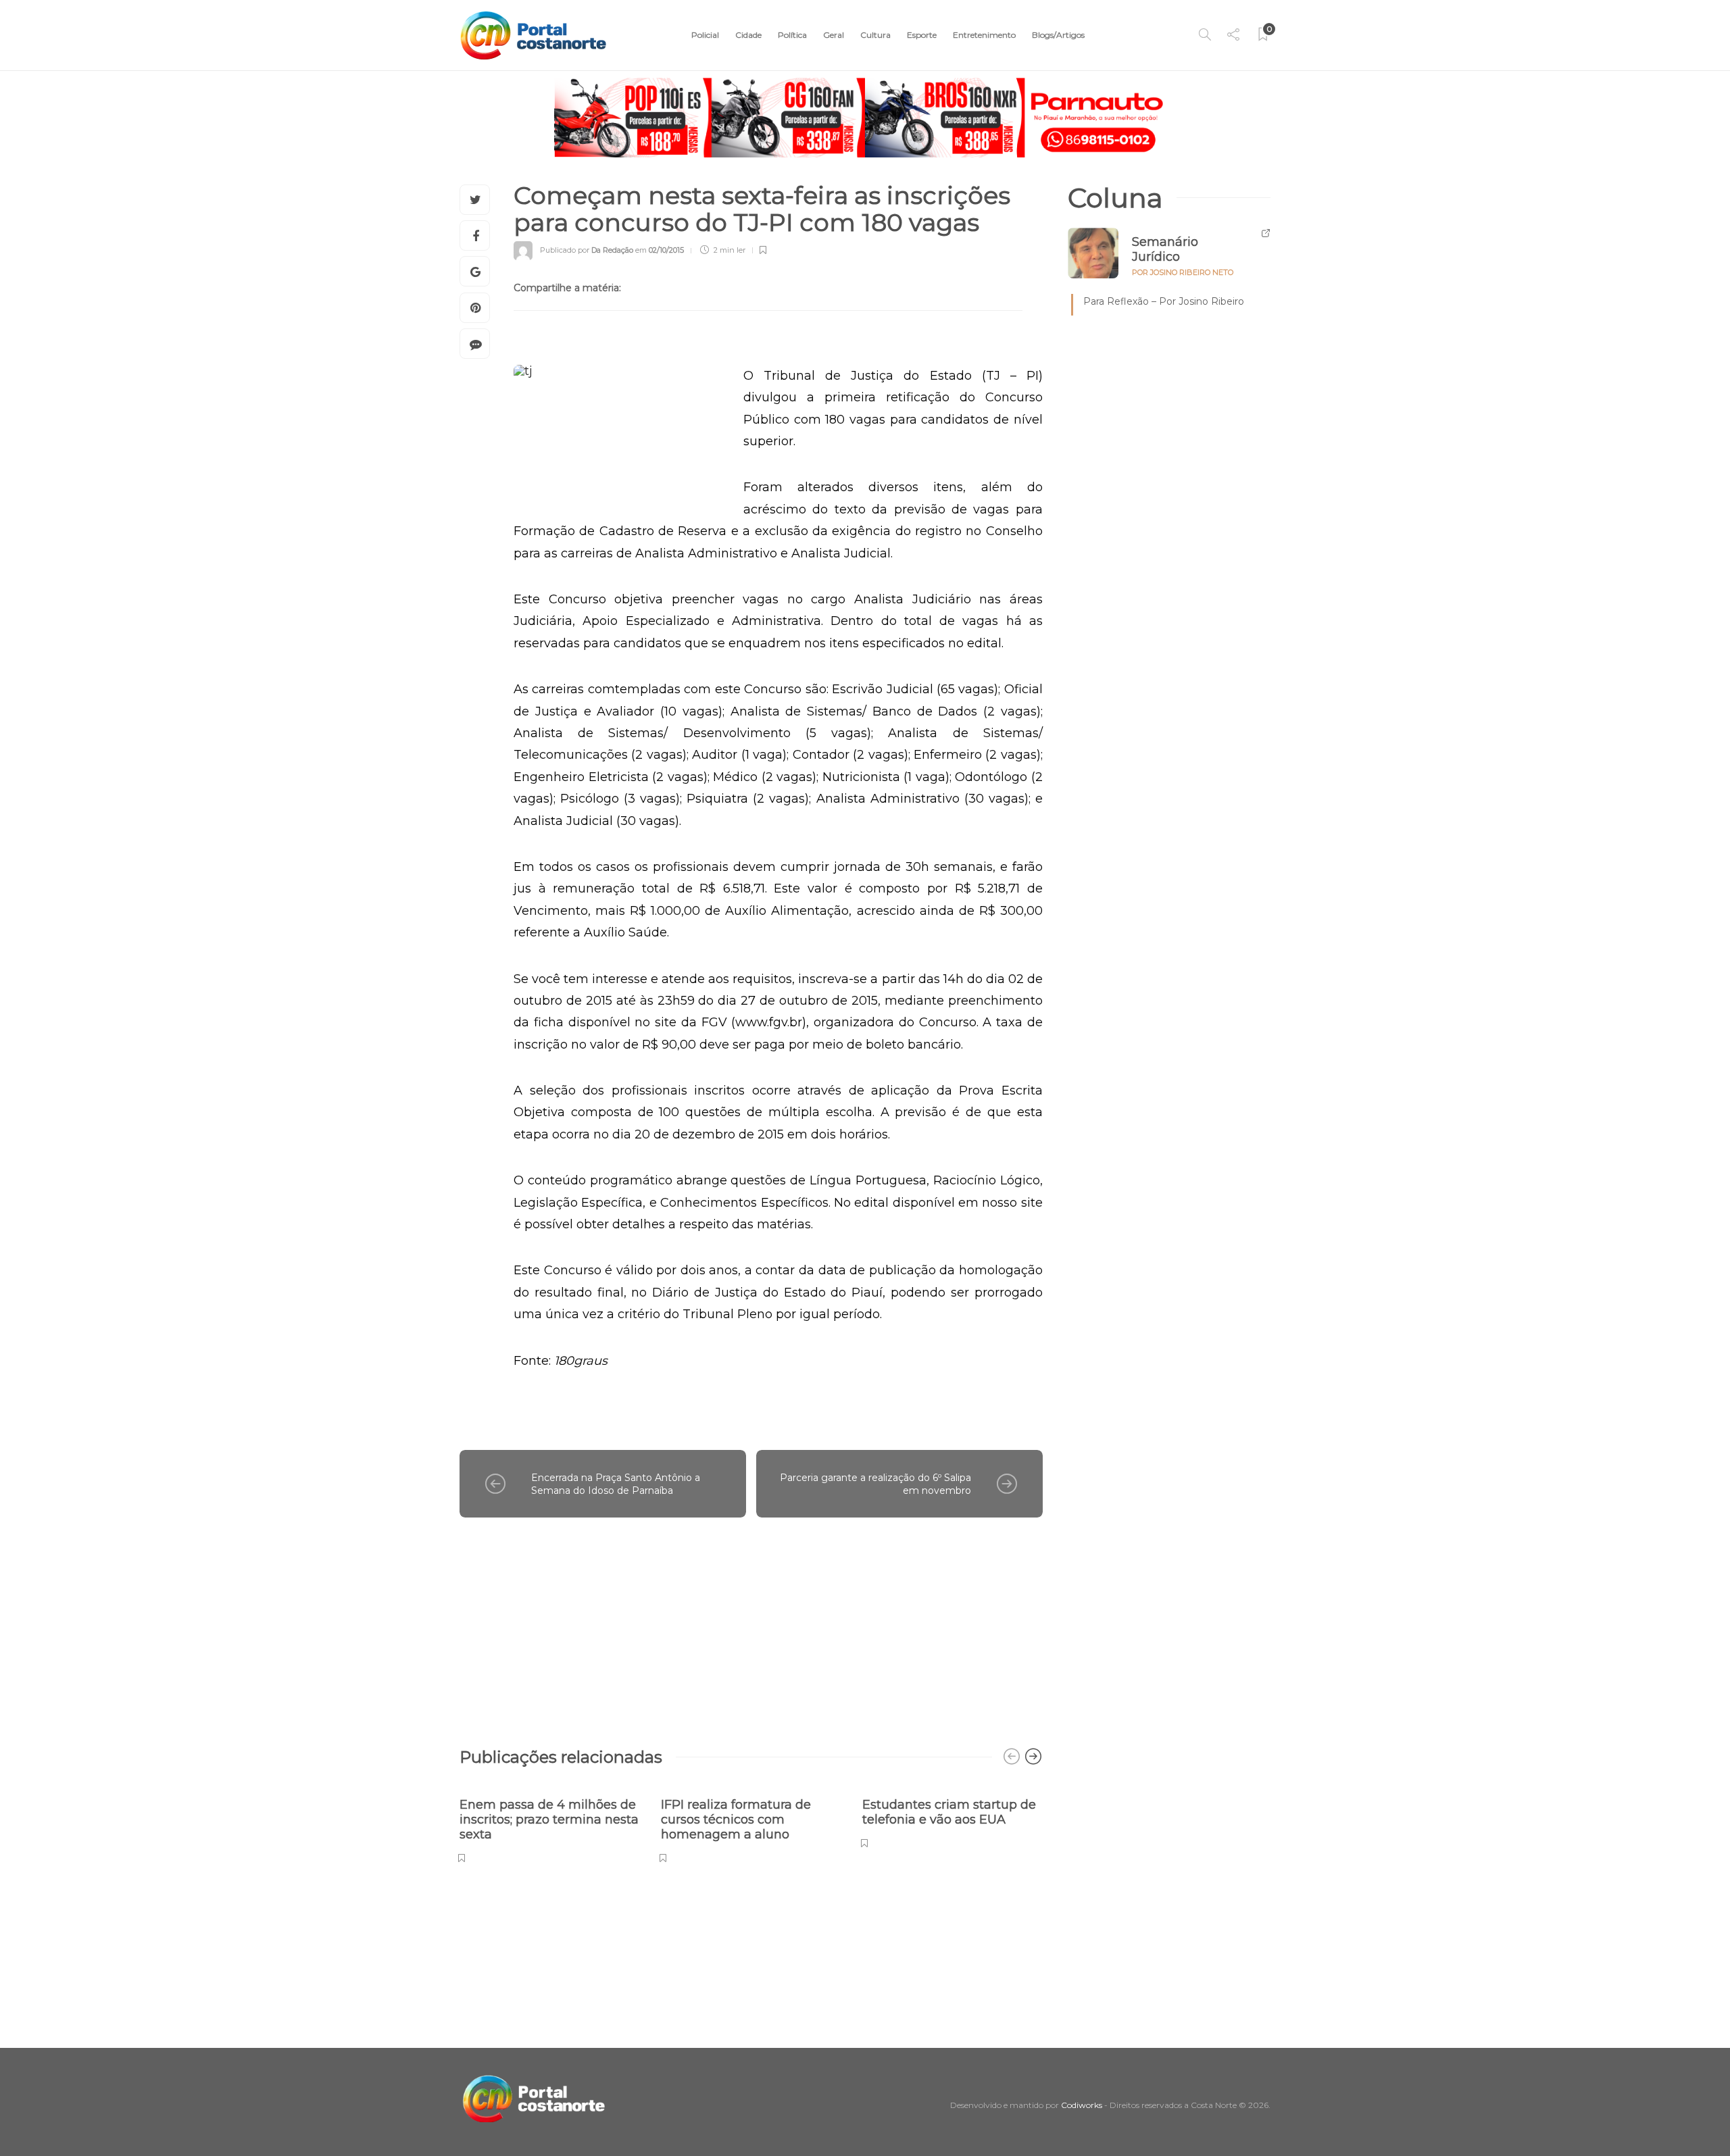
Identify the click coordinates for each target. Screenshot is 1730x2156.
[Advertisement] (751, 1626)
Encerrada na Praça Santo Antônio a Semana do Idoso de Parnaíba (616, 1484)
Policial (705, 35)
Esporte (922, 35)
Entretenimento (984, 35)
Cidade (748, 35)
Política (792, 35)
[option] (550, 1823)
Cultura (875, 35)
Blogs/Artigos (1058, 35)
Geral (834, 35)
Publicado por (587, 250)
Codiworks (1082, 2105)
